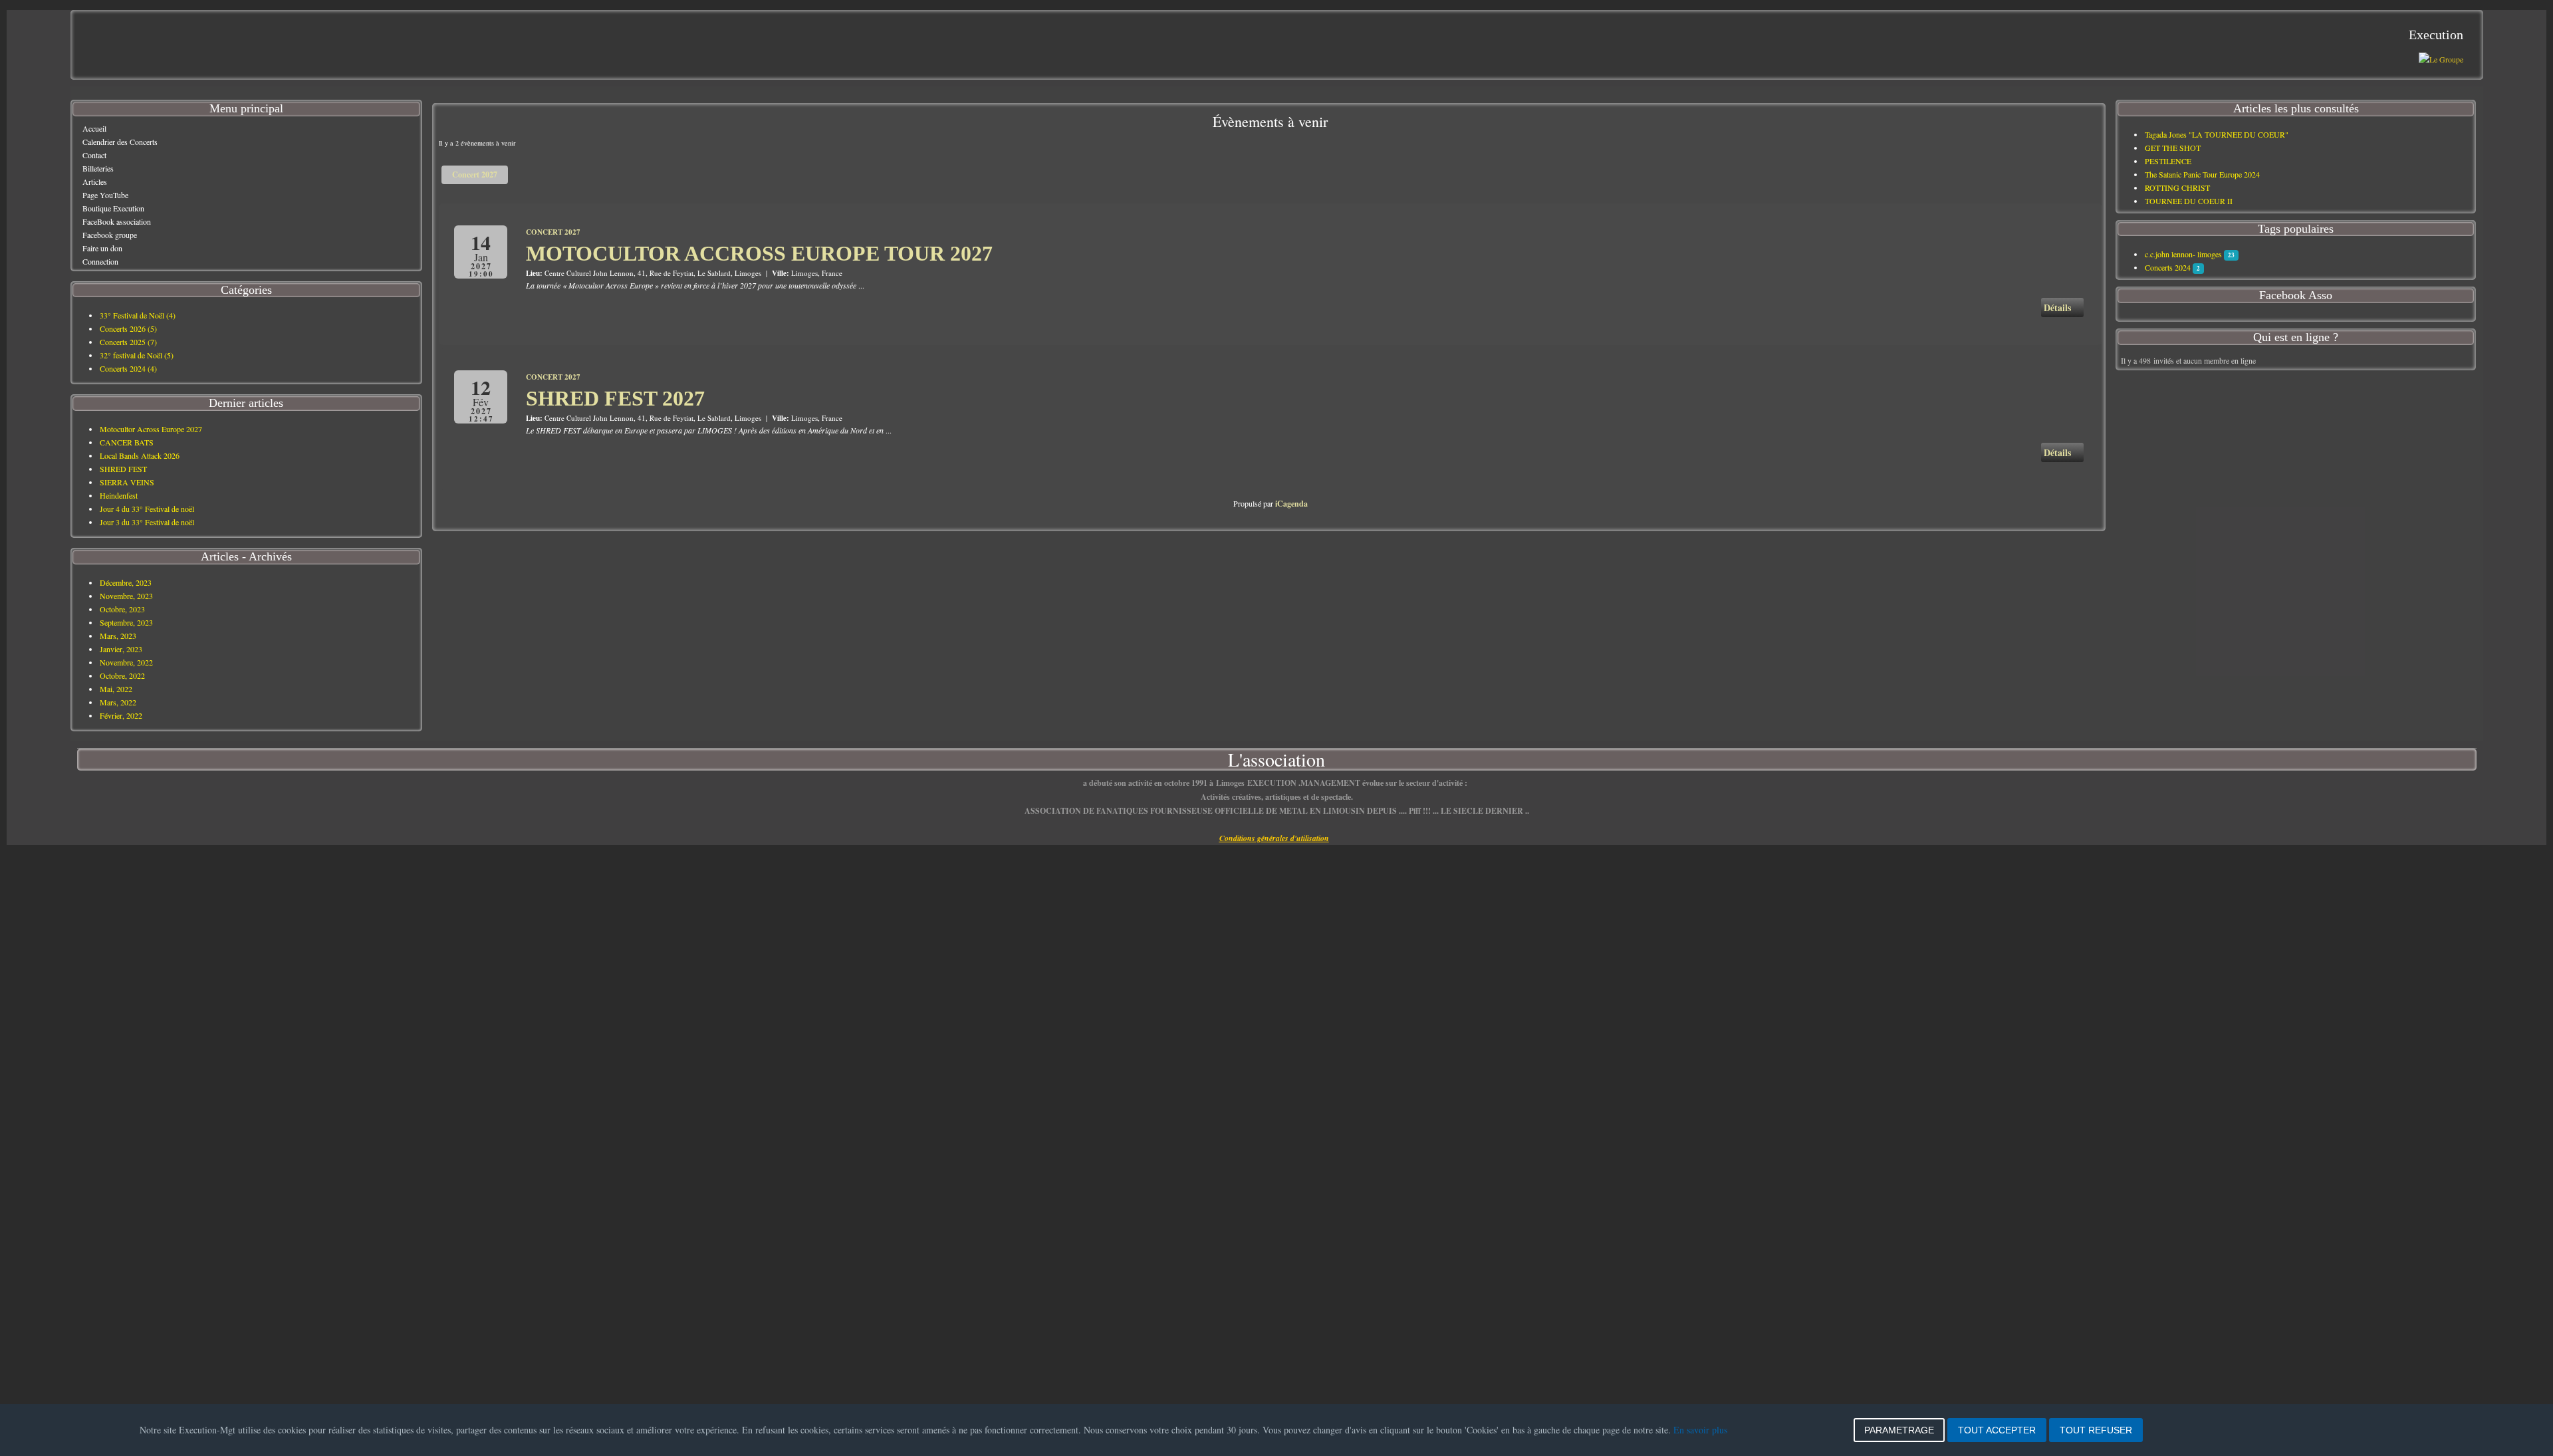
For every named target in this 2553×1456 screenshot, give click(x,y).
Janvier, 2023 (121, 649)
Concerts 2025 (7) (128, 342)
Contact (94, 155)
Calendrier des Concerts (120, 142)
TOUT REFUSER (2096, 1430)
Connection (100, 261)
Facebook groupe (110, 235)
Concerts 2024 (2168, 267)
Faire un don (102, 248)
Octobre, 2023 (122, 609)
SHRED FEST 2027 (615, 398)
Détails (2059, 307)
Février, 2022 (121, 715)
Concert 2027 (475, 175)
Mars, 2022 (118, 702)
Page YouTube (105, 195)
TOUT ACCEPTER (1997, 1430)
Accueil (94, 128)
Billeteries (98, 168)
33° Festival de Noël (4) (138, 315)
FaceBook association (117, 221)
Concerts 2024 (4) (128, 368)
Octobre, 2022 (122, 675)
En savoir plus (1700, 1430)
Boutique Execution (113, 208)
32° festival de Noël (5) (137, 355)
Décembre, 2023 (126, 582)
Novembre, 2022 (126, 662)
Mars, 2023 (118, 636)
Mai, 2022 (116, 689)
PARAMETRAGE (1899, 1430)
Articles (95, 182)
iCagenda (1291, 504)
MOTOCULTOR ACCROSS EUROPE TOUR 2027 (759, 253)
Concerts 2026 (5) (128, 328)
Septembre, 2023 (126, 622)
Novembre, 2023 (126, 596)
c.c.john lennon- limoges (2183, 254)
